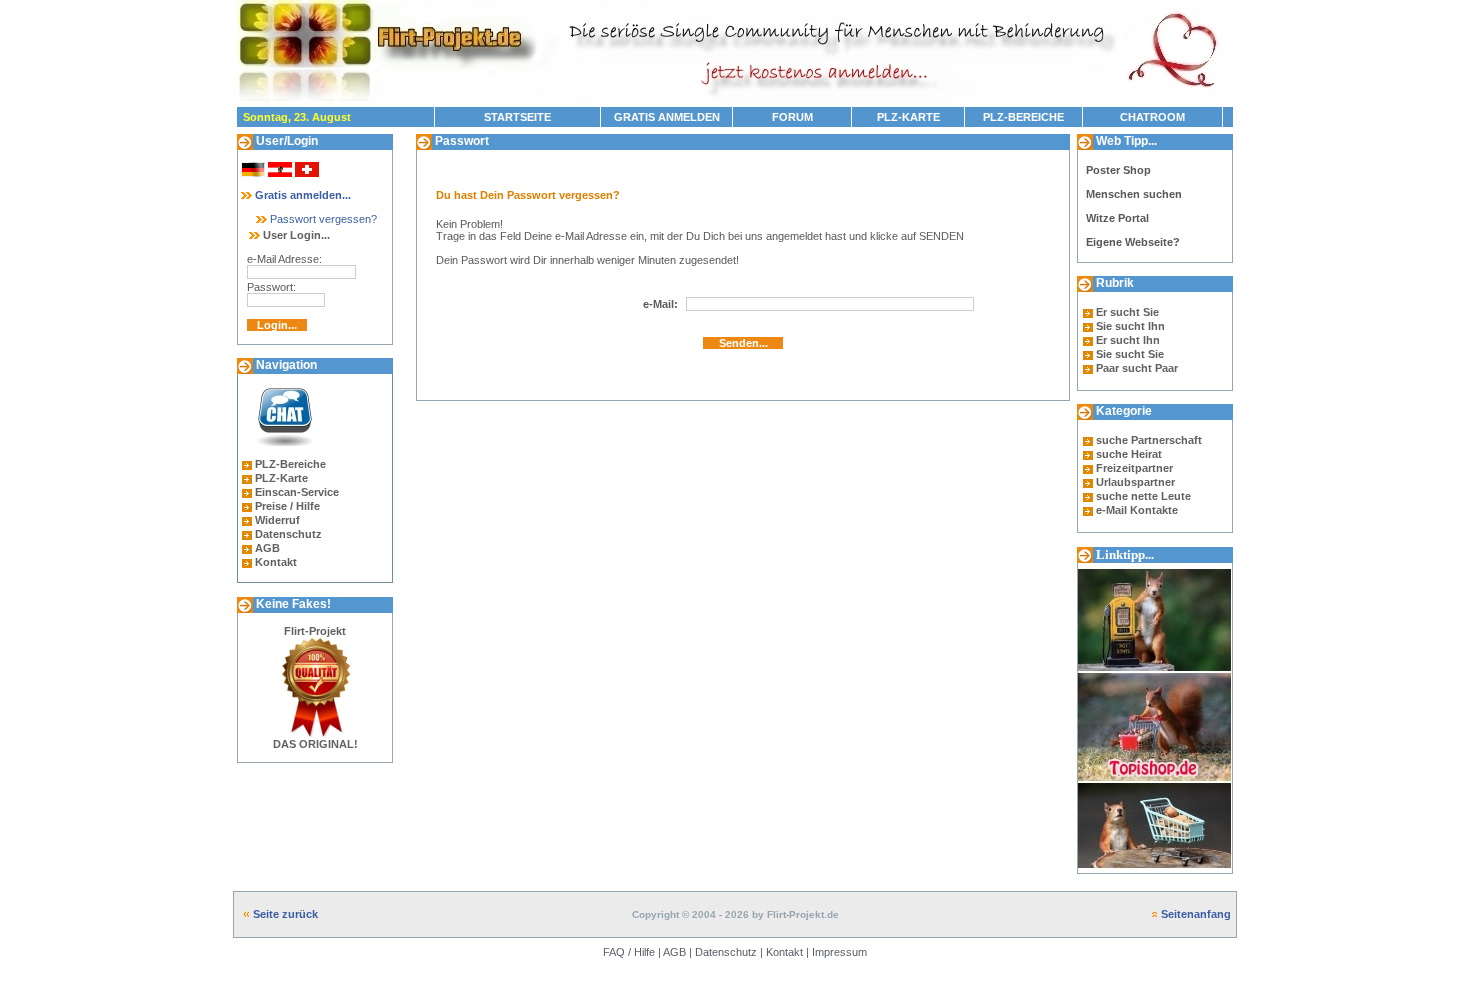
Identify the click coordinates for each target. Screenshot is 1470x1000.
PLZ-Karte (281, 478)
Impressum (839, 952)
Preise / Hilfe (287, 506)
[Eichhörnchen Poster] (1154, 869)
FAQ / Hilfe (629, 952)
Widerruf (277, 520)
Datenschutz (288, 534)
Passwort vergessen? (322, 219)
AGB (267, 548)
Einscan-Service (297, 492)
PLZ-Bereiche (290, 464)
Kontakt (276, 562)
